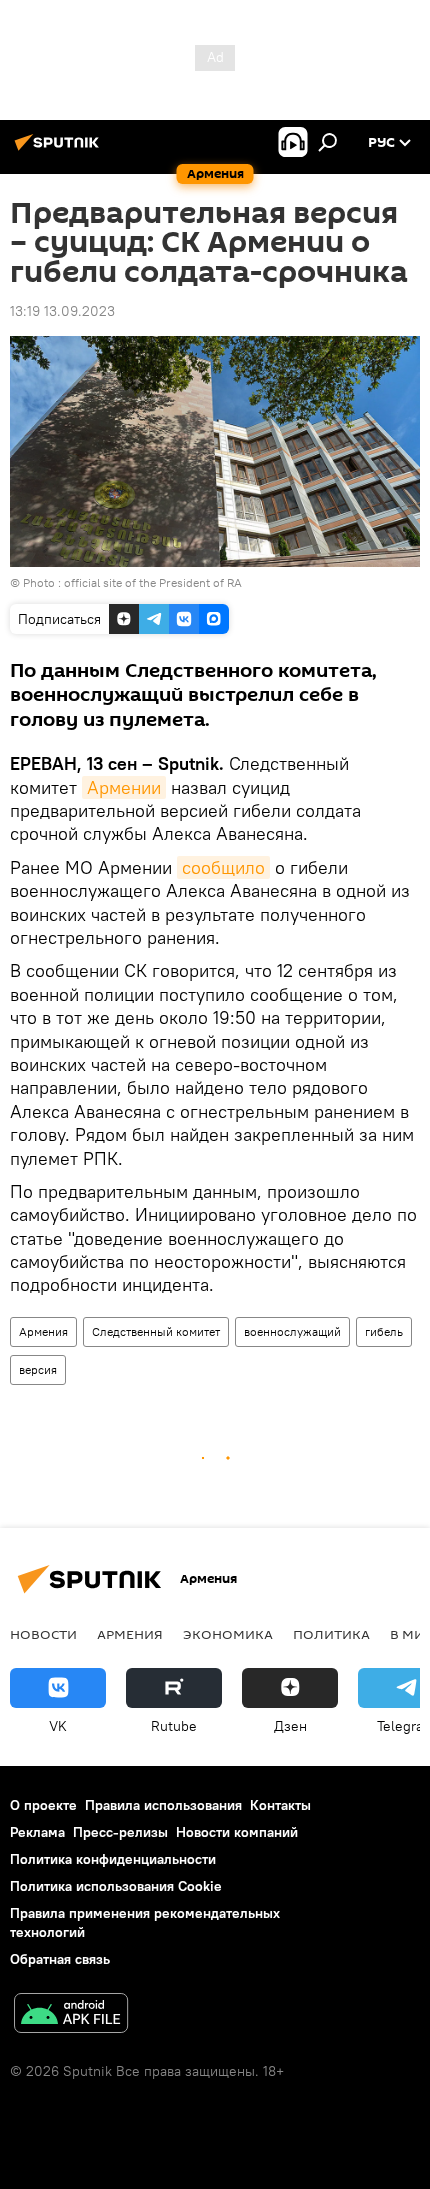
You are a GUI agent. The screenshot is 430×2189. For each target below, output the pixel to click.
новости (43, 1634)
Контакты (280, 1805)
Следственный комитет (156, 1331)
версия (38, 1369)
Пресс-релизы (120, 1832)
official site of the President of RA (153, 582)
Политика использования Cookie (116, 1886)
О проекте (43, 1805)
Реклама (37, 1832)
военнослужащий (292, 1331)
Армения (43, 1331)
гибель (384, 1331)
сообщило (223, 867)
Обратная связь (60, 1959)
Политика (331, 1634)
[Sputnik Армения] (60, 150)
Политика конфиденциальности (113, 1859)
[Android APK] (71, 2015)
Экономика (228, 1634)
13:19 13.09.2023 (62, 311)
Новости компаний (237, 1832)
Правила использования (163, 1805)
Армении (124, 787)
